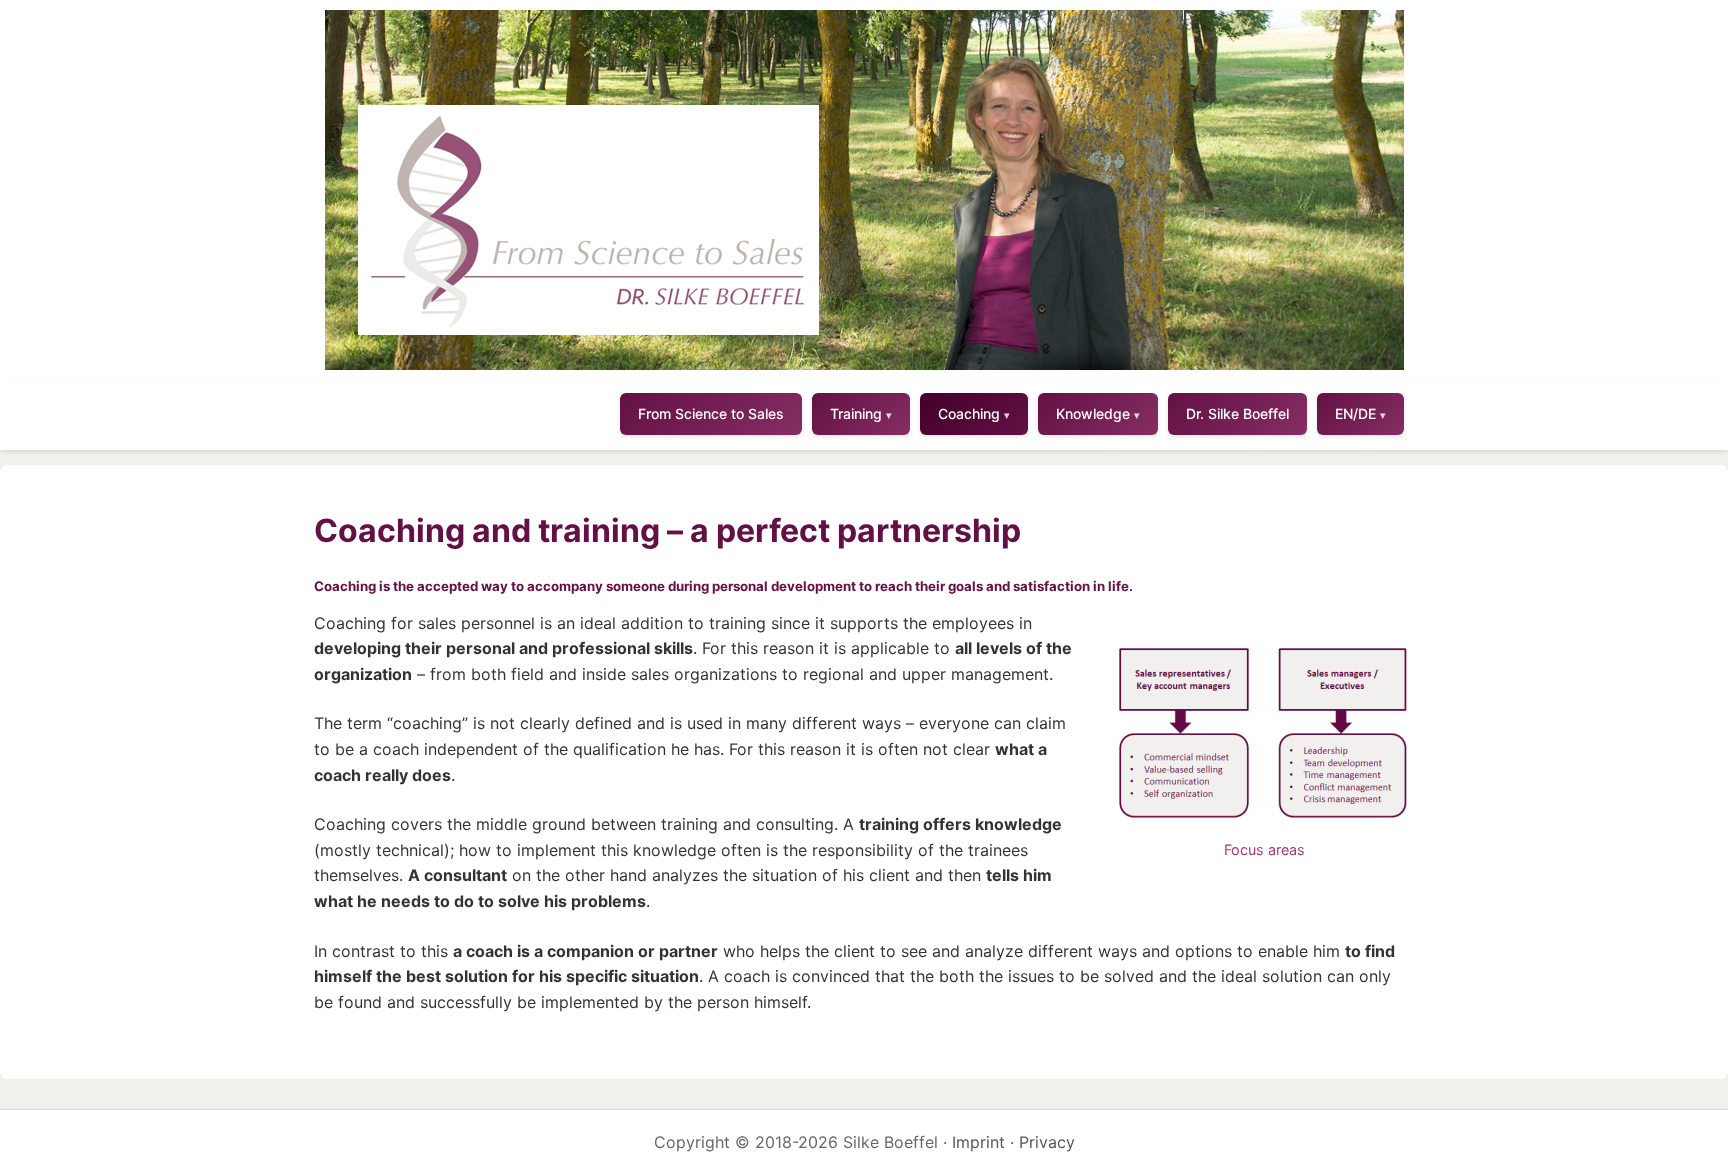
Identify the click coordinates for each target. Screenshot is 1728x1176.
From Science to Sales (711, 413)
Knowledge (1098, 413)
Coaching (974, 413)
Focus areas (1264, 849)
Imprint (978, 1142)
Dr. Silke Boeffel (1237, 413)
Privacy (1047, 1142)
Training (861, 413)
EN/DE (1360, 413)
